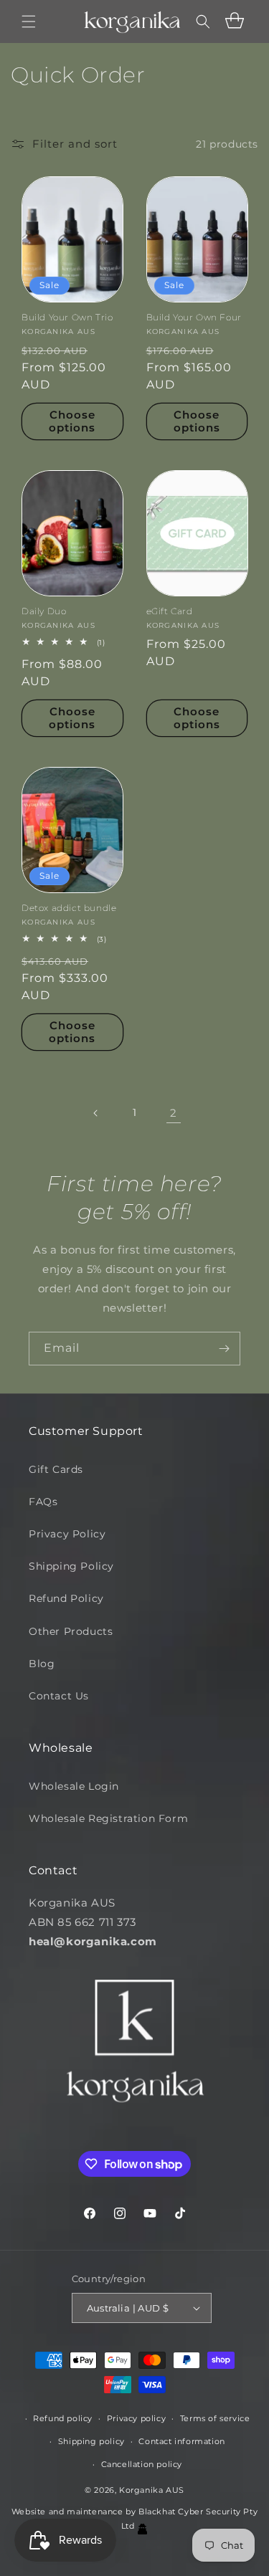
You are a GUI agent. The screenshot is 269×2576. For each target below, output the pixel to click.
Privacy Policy (67, 1534)
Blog (42, 1664)
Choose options (72, 421)
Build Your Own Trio (67, 317)
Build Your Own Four (194, 317)
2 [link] (174, 1113)
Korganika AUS (152, 2490)
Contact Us (59, 1696)
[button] (29, 22)
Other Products (71, 1631)
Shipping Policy (71, 1566)
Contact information (181, 2441)
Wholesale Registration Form (108, 1818)
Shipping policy (91, 2441)
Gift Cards (56, 1469)
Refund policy (63, 2418)
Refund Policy (66, 1598)
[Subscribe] (224, 1349)
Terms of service (215, 2418)
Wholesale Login (74, 1786)
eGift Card (170, 611)
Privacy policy (136, 2418)
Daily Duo (44, 611)
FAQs (43, 1502)
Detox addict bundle (69, 908)
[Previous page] (96, 1113)
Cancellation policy (142, 2464)
